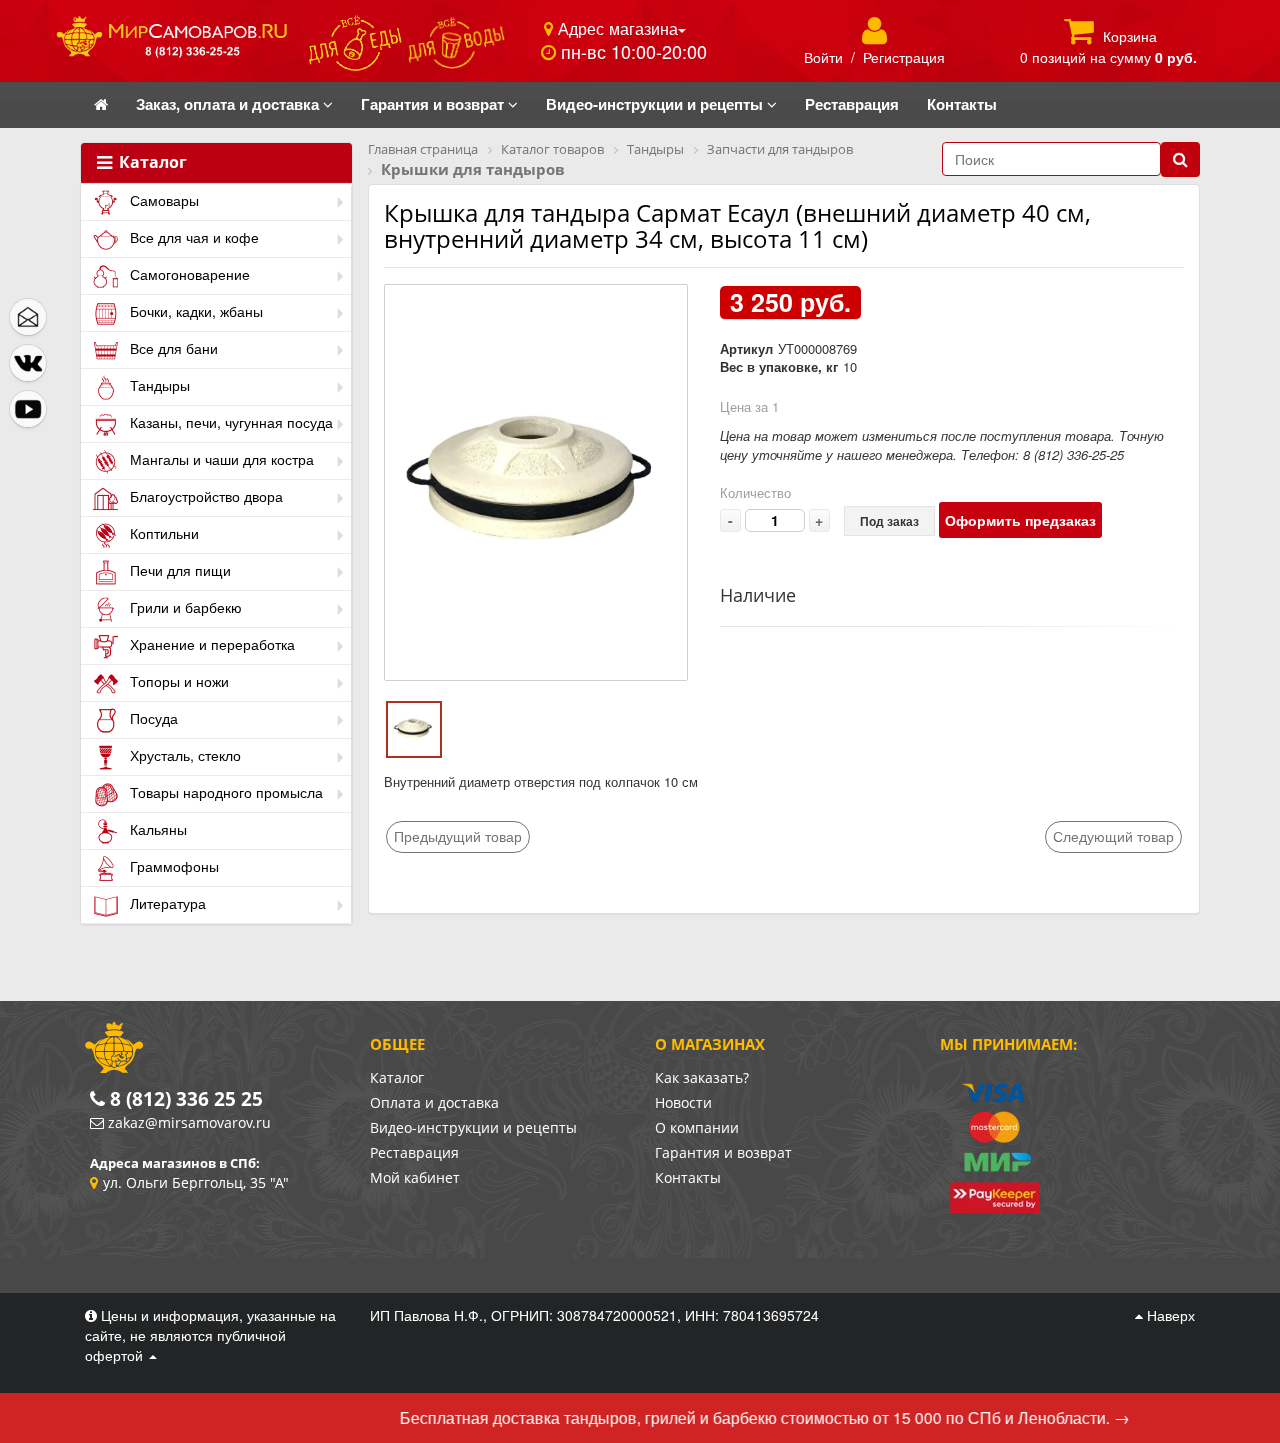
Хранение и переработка (210, 644)
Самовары (162, 200)
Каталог (151, 163)
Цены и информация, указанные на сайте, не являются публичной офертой (210, 1335)
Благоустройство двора (204, 496)
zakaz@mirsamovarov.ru (189, 1122)
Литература (166, 903)
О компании (697, 1127)
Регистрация (904, 57)
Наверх (1169, 1315)
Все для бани (172, 348)
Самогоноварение (188, 274)
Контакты (688, 1177)
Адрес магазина (615, 28)
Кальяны (156, 829)
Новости (683, 1102)
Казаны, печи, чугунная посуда (229, 422)
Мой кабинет (415, 1177)
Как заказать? (702, 1077)
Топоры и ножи (177, 681)
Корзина (1130, 36)
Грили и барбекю (184, 607)
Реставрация (414, 1152)
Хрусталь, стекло (183, 755)
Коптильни (162, 533)
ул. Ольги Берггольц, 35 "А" (196, 1182)
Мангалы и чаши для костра (220, 459)
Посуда (152, 718)
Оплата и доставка (434, 1102)
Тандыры (158, 385)
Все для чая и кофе (192, 237)
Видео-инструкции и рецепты (473, 1127)
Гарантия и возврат (723, 1152)
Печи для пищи (178, 570)
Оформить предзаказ (1020, 520)
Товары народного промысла (224, 792)
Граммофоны (172, 866)
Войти (823, 57)
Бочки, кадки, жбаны (194, 311)
